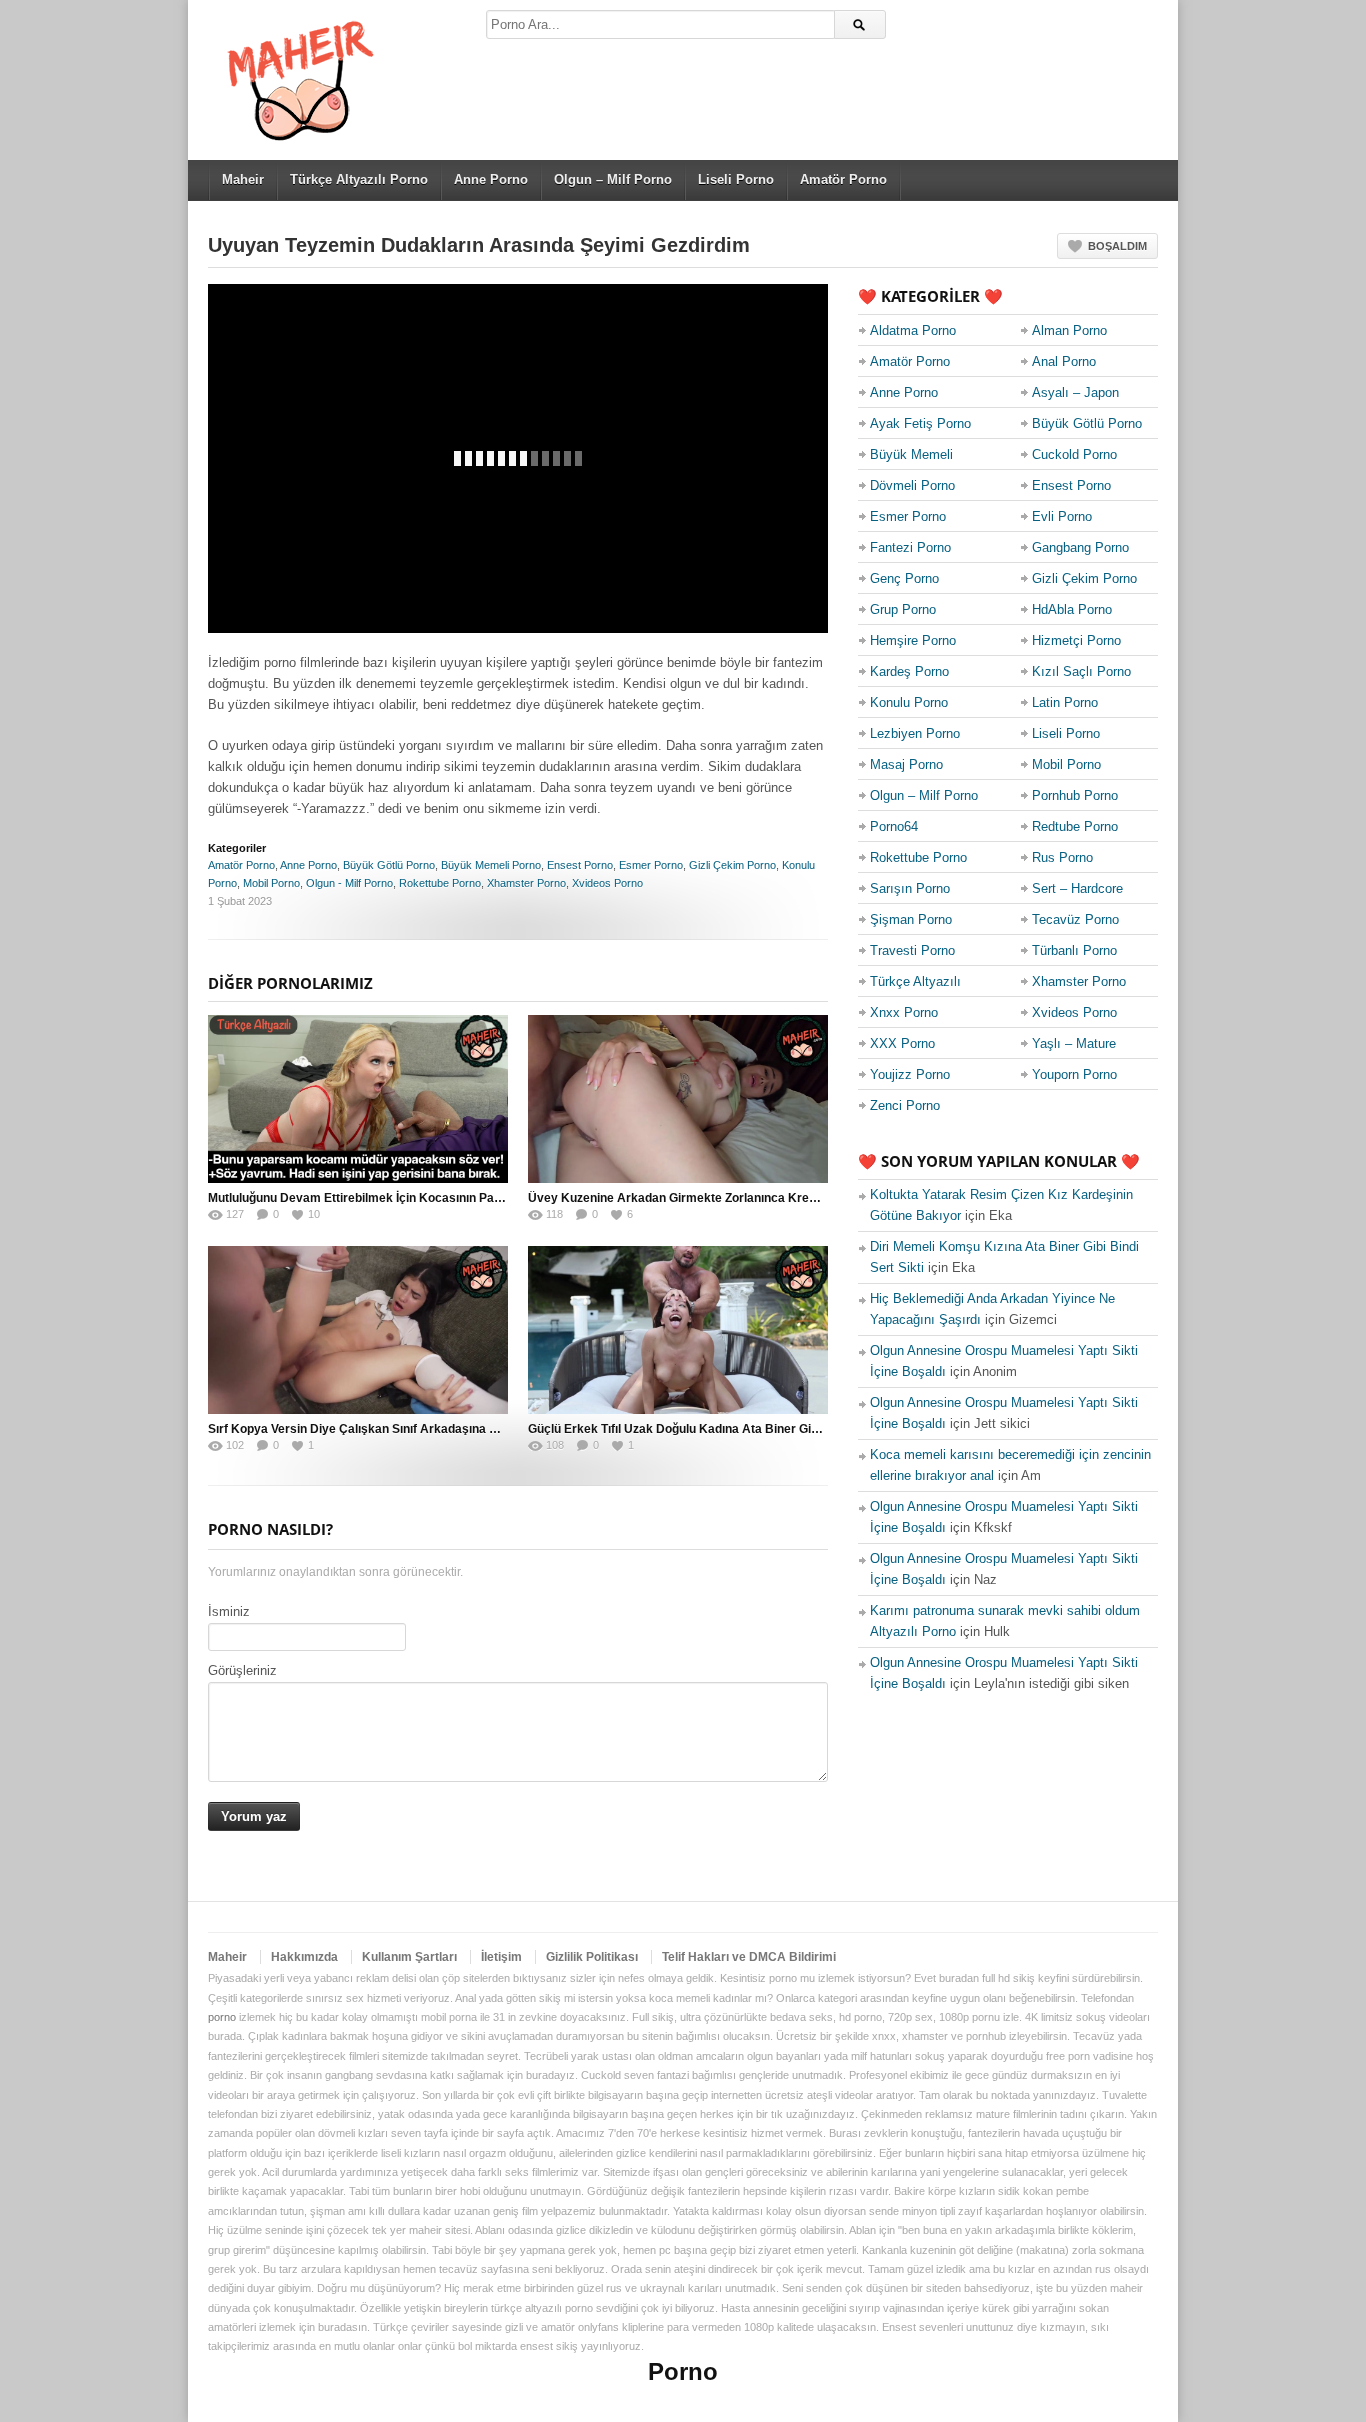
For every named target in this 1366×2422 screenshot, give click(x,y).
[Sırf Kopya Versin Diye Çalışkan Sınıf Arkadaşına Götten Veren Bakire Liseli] (358, 1330)
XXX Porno (902, 1043)
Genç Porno (904, 578)
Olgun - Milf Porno (349, 883)
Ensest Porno (580, 865)
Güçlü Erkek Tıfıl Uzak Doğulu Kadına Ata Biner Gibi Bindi (690, 1429)
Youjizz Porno (910, 1074)
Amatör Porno (843, 179)
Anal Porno (1064, 361)
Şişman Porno (911, 919)
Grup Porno (903, 609)
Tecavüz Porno (1075, 919)
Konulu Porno (909, 702)
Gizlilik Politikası (592, 1957)
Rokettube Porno (440, 883)
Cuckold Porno (1074, 454)
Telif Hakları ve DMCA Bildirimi (749, 1957)
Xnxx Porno (904, 1012)
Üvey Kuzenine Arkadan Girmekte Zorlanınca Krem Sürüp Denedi (714, 1198)
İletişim (501, 1957)
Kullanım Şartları (409, 1957)
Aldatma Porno (913, 330)
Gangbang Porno (1080, 547)
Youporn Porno (1074, 1074)
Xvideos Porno (607, 883)
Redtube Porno (1075, 826)
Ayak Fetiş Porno (920, 423)
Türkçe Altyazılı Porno (359, 179)
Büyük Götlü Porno (389, 865)
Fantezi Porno (910, 547)
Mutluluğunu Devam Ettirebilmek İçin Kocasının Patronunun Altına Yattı (408, 1198)
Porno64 (894, 826)
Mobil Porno (271, 883)
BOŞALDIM (1117, 246)
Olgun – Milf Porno (613, 179)
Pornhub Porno (1075, 795)
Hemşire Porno (913, 640)
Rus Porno (1062, 857)
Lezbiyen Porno (915, 733)
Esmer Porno (651, 865)
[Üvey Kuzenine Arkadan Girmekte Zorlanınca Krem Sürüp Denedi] (678, 1099)
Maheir (243, 179)
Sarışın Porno (910, 888)
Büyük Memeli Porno (491, 865)
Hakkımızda (304, 1957)
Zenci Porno (905, 1105)
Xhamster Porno (526, 883)
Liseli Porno (736, 179)
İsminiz (229, 1611)
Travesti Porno (912, 950)
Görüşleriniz (242, 1670)
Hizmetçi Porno (1076, 640)
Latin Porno (1065, 702)
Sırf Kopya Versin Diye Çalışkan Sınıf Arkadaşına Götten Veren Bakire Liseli (422, 1429)
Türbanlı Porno (1074, 950)
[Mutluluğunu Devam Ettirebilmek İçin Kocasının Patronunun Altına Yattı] (358, 1099)
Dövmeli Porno (912, 485)
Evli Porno (1062, 516)
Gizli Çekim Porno (732, 865)
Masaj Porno (906, 764)
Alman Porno (1069, 330)
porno (222, 2017)
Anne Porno (491, 179)
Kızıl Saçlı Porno (1081, 671)
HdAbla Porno (1072, 609)
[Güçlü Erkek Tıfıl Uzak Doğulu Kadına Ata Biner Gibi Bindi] (678, 1330)
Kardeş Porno (909, 671)
